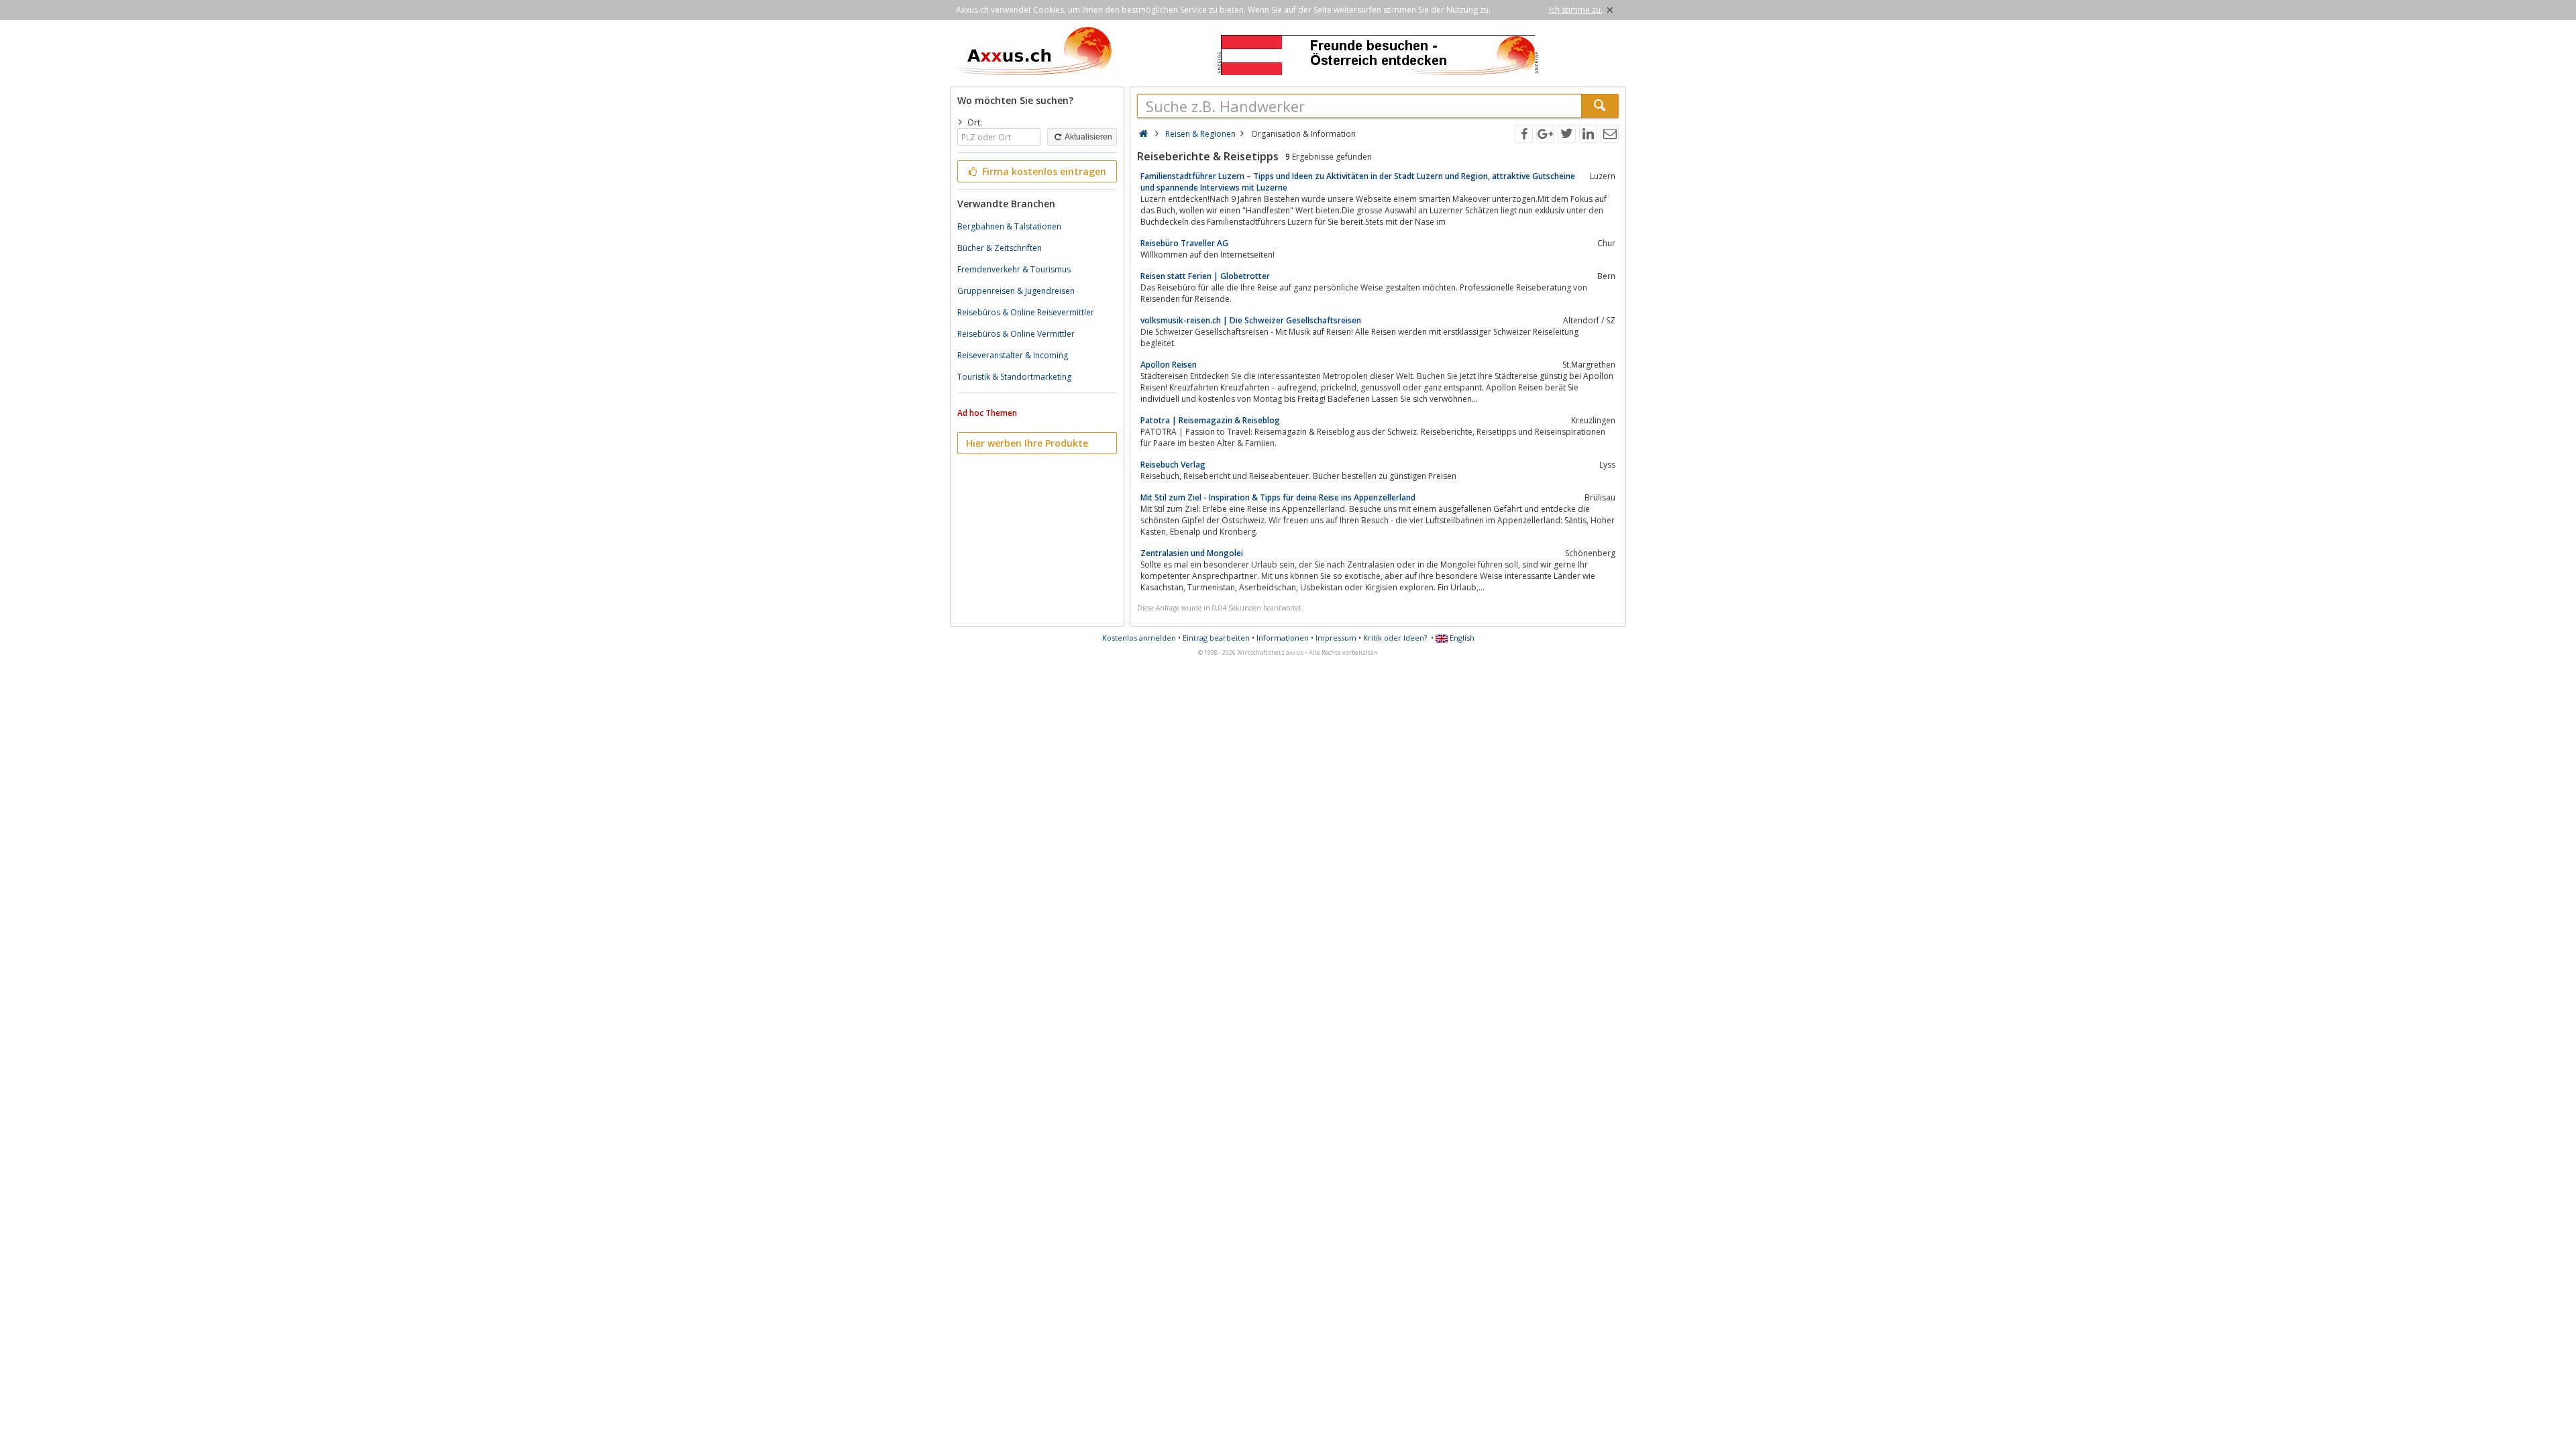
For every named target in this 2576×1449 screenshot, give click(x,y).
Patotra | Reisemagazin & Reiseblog (1210, 420)
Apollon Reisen (1169, 365)
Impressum (1336, 638)
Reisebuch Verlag (1173, 465)
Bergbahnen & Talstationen (1009, 226)
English (1461, 638)
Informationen (1283, 638)
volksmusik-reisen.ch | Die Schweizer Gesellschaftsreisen (1251, 320)
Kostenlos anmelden (1139, 638)
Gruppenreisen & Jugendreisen (1016, 291)
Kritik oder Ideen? (1395, 638)
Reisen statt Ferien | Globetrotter (1205, 276)
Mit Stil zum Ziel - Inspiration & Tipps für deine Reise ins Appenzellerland (1278, 497)
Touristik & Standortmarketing (1014, 377)
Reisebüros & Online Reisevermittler (1026, 312)
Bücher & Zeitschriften (1000, 248)
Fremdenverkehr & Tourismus (1014, 269)
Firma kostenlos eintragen (1043, 171)
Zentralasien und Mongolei (1192, 553)
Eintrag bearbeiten (1216, 638)
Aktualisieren (1088, 137)
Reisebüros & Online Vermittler (1016, 334)
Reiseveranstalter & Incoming (1013, 355)
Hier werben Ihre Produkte (1027, 443)
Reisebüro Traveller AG (1184, 243)
